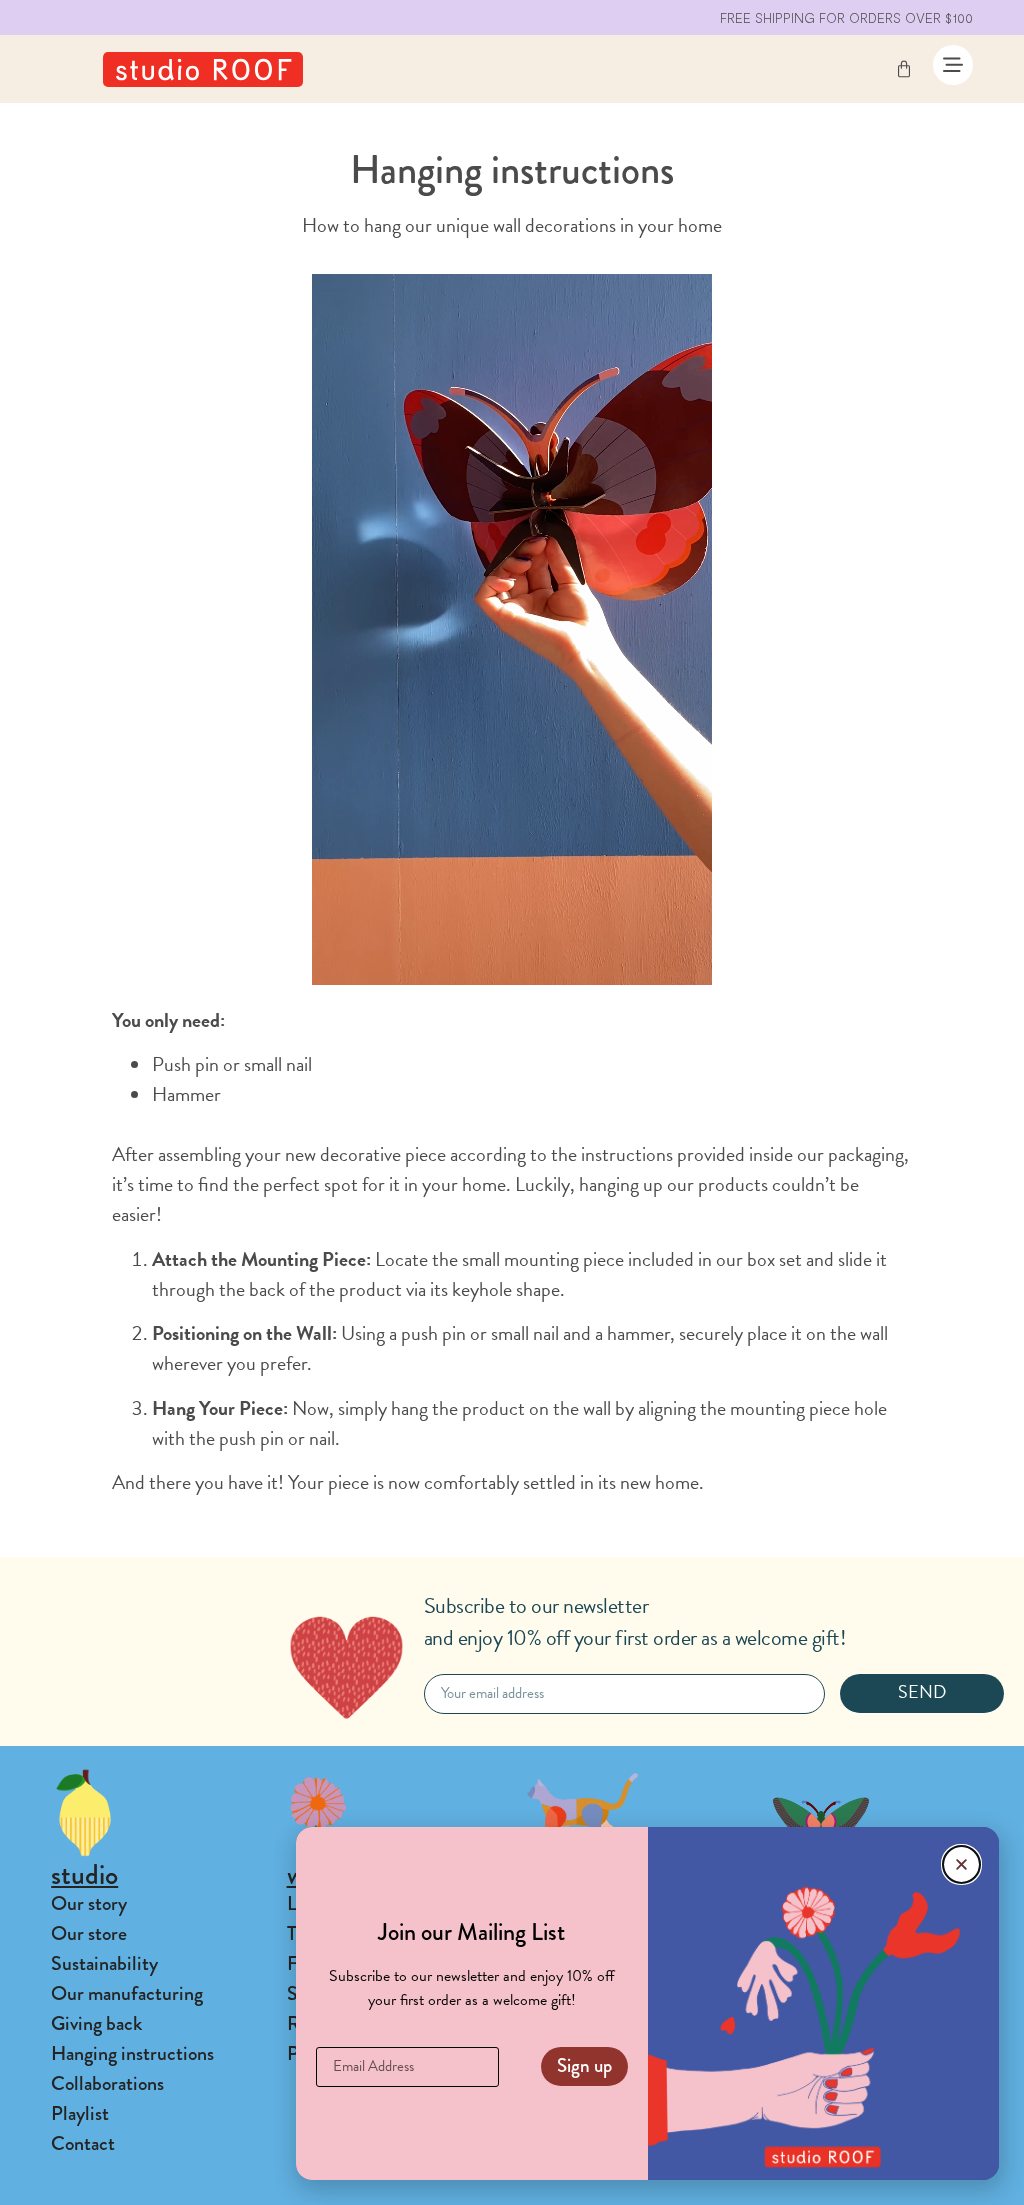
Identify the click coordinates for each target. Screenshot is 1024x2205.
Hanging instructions (132, 2053)
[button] (961, 1864)
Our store (89, 1933)
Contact (83, 2143)
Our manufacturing (127, 1993)
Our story (89, 1903)
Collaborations (107, 2083)
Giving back (96, 2023)
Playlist (80, 2113)
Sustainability (104, 1963)
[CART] (904, 69)
